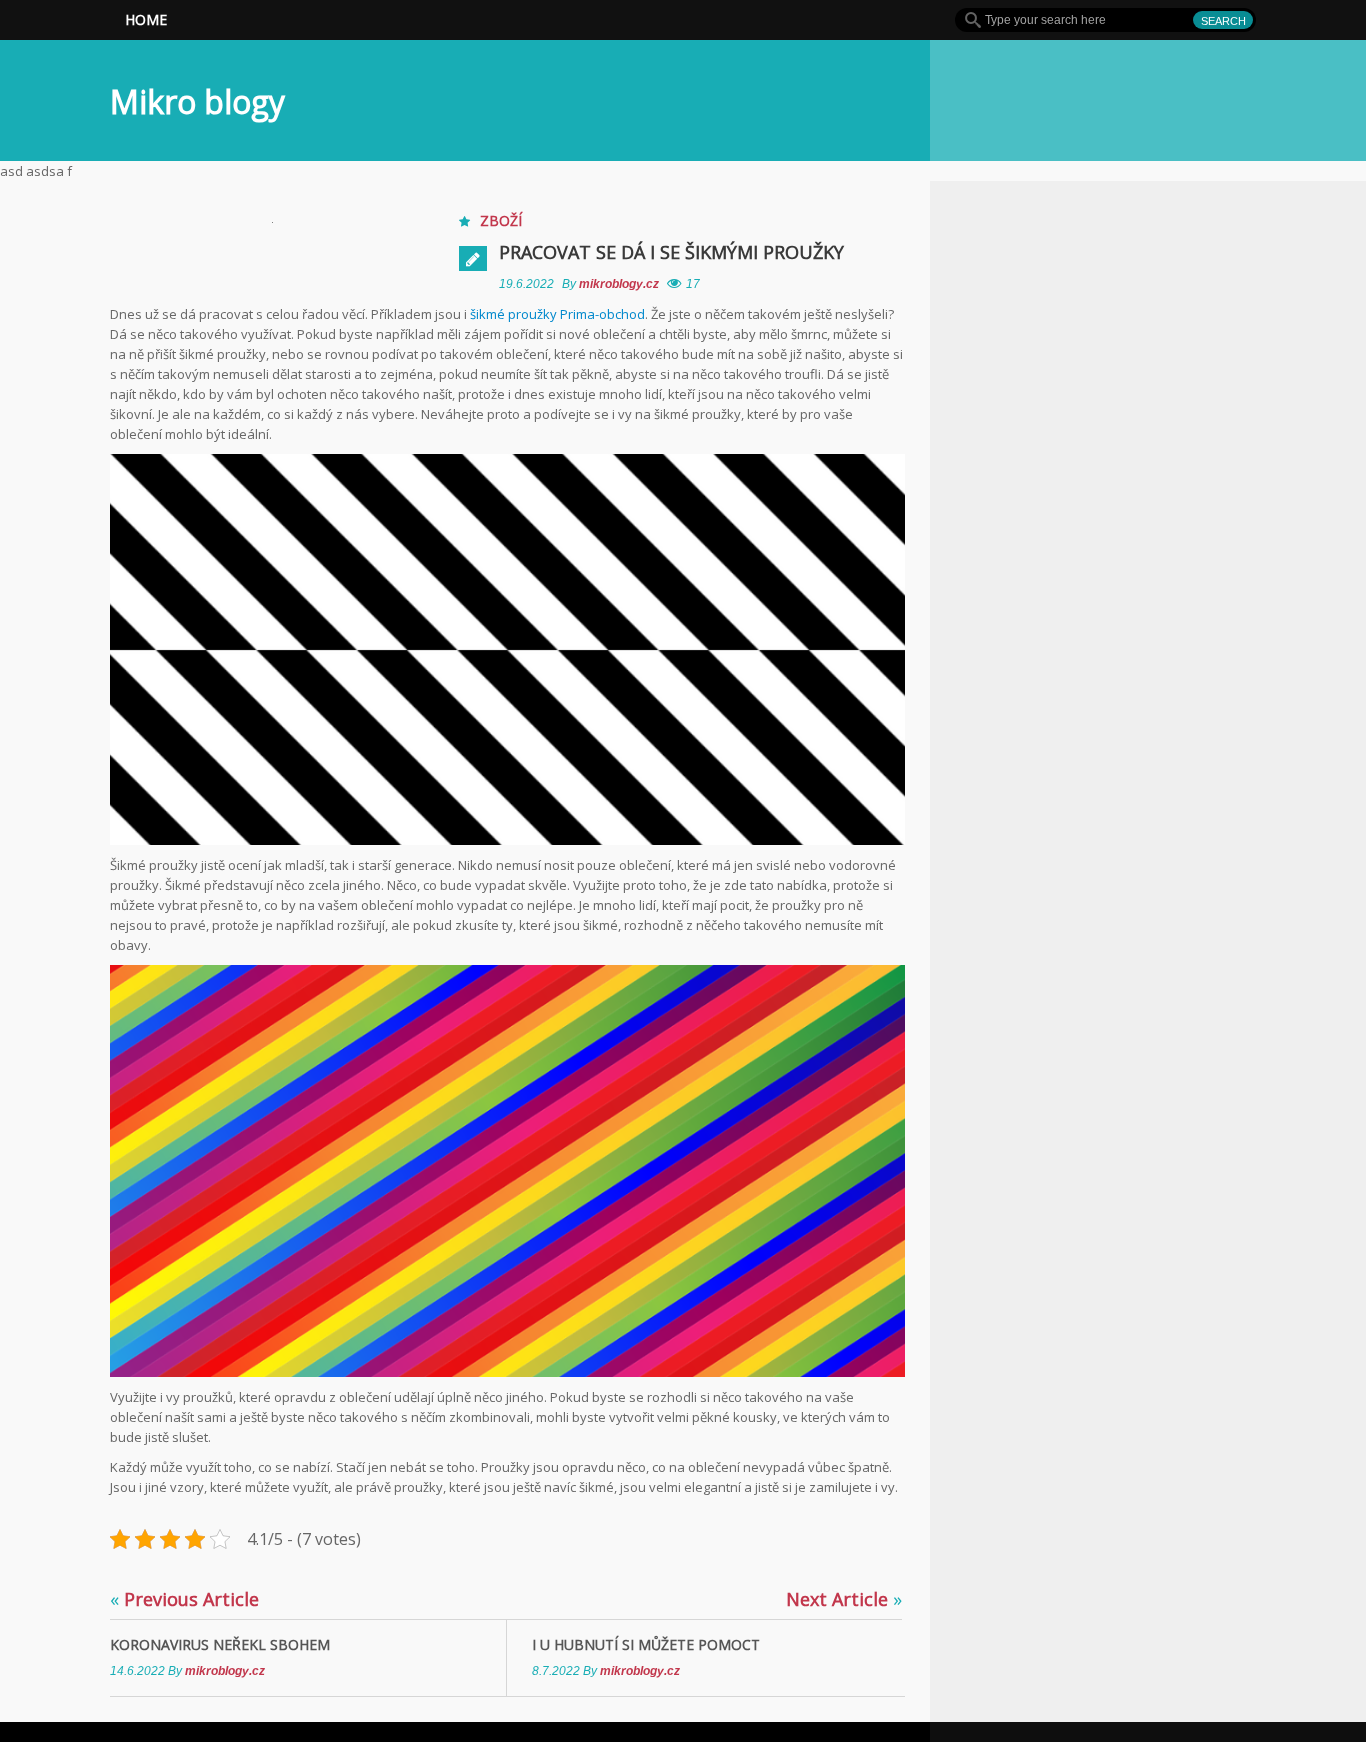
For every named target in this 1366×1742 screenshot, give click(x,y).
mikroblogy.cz (620, 284)
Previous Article (184, 1599)
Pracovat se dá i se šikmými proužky (671, 252)
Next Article (844, 1599)
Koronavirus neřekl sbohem (220, 1644)
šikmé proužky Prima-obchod (557, 314)
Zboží (501, 220)
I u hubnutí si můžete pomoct (646, 1644)
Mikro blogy (197, 101)
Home (146, 19)
